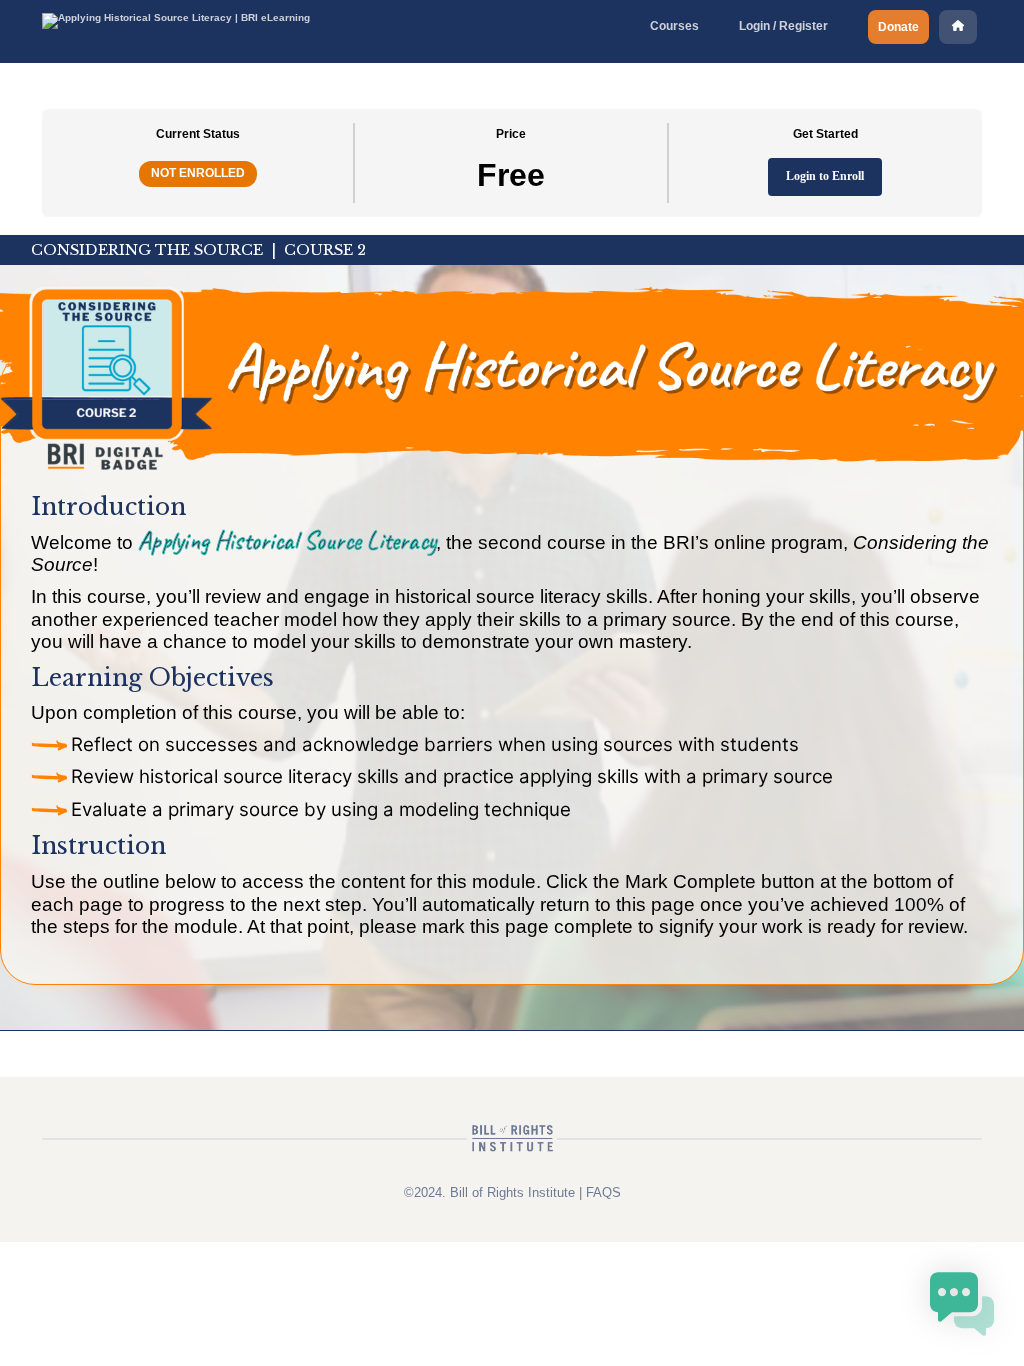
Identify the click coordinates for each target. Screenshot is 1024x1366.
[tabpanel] (512, 633)
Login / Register (783, 26)
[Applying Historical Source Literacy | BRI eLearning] (176, 18)
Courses (674, 26)
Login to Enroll (825, 176)
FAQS (603, 1192)
